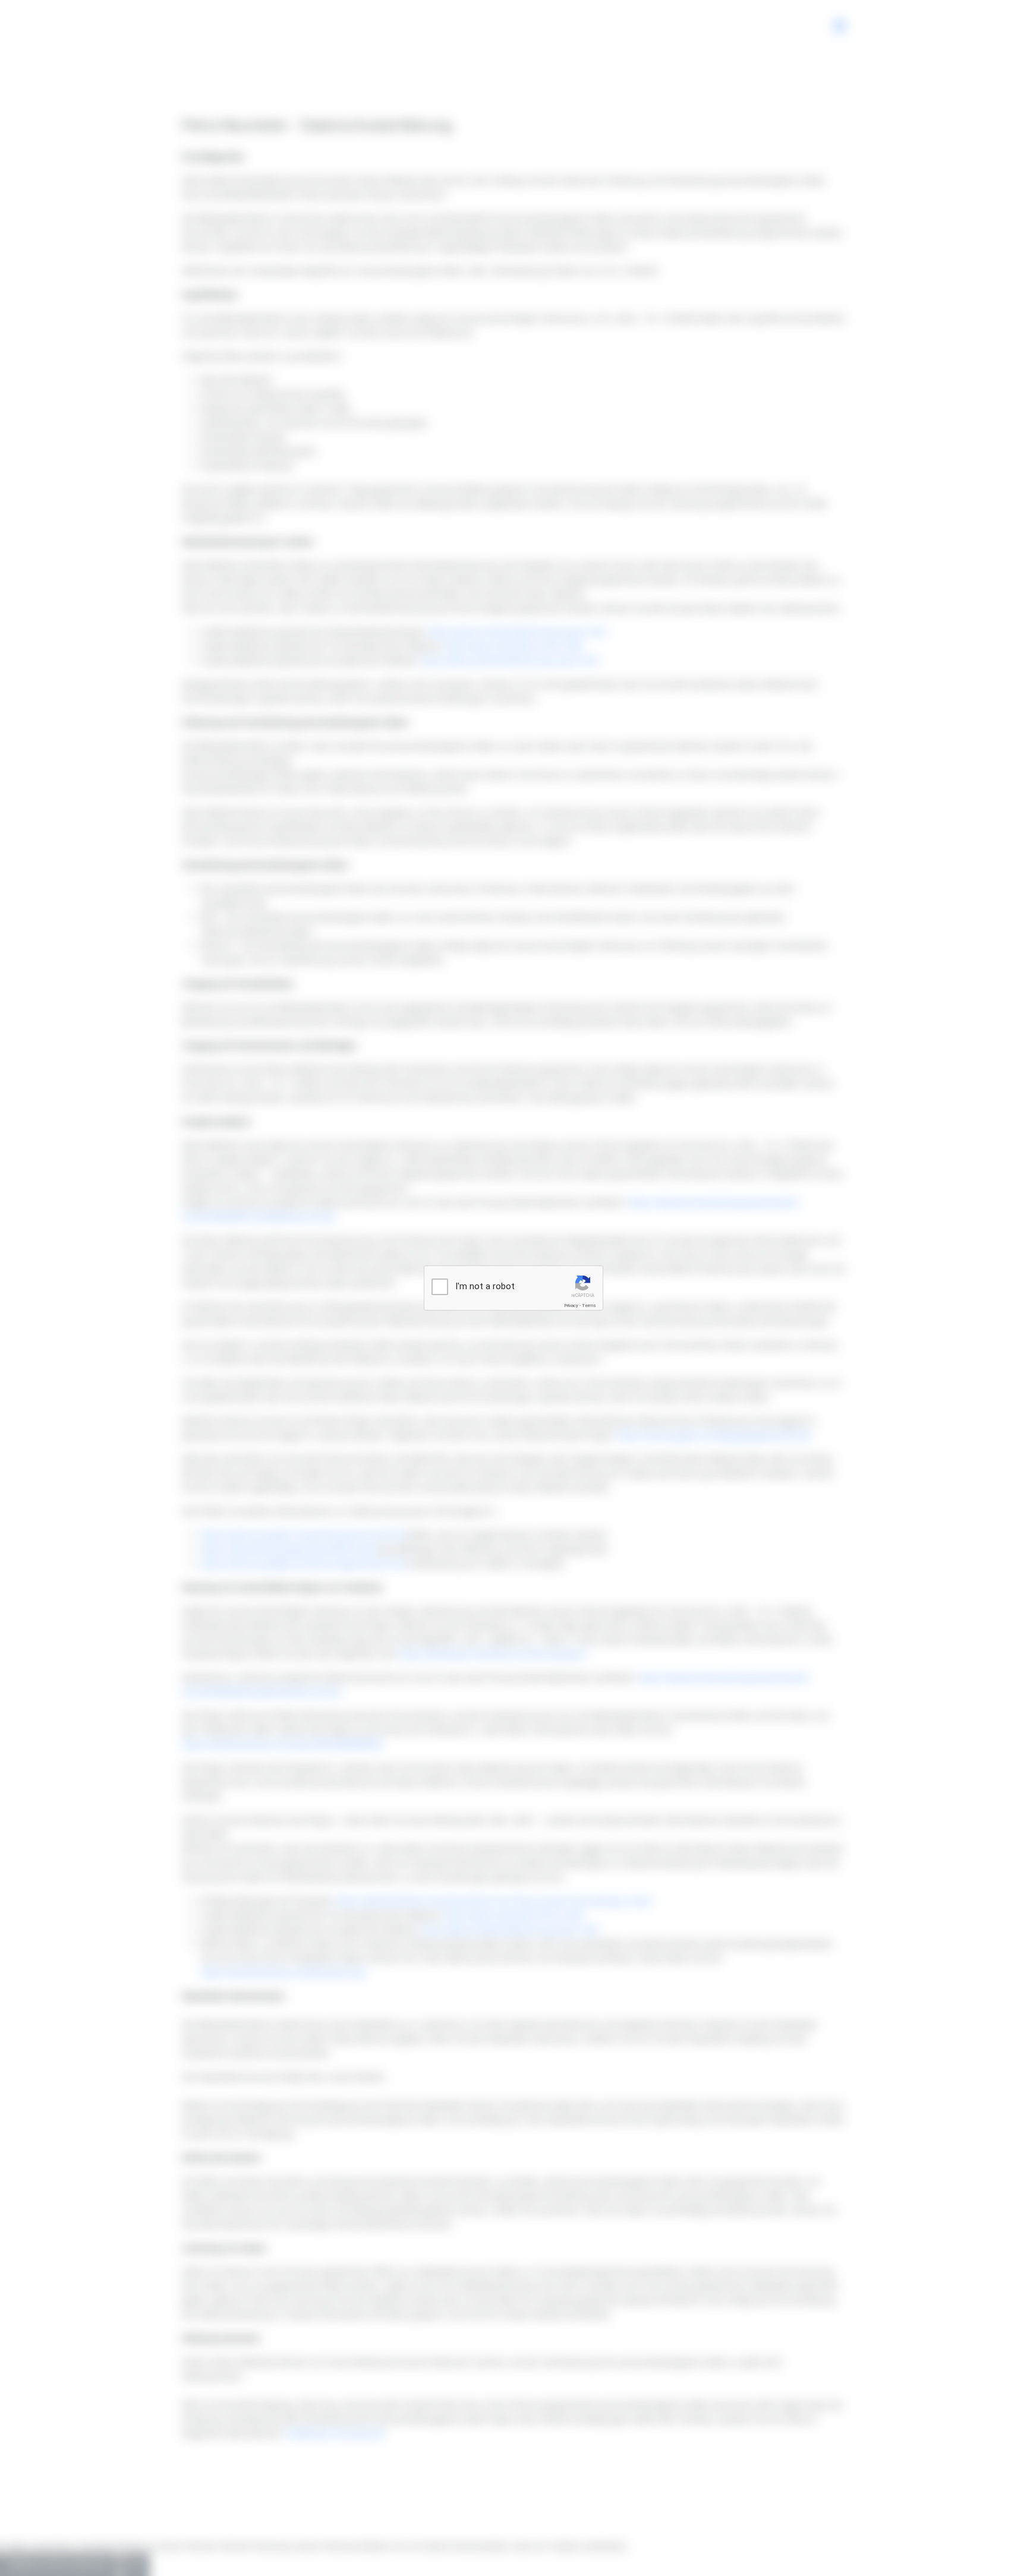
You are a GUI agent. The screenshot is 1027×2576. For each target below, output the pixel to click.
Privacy (571, 1306)
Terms (589, 1306)
